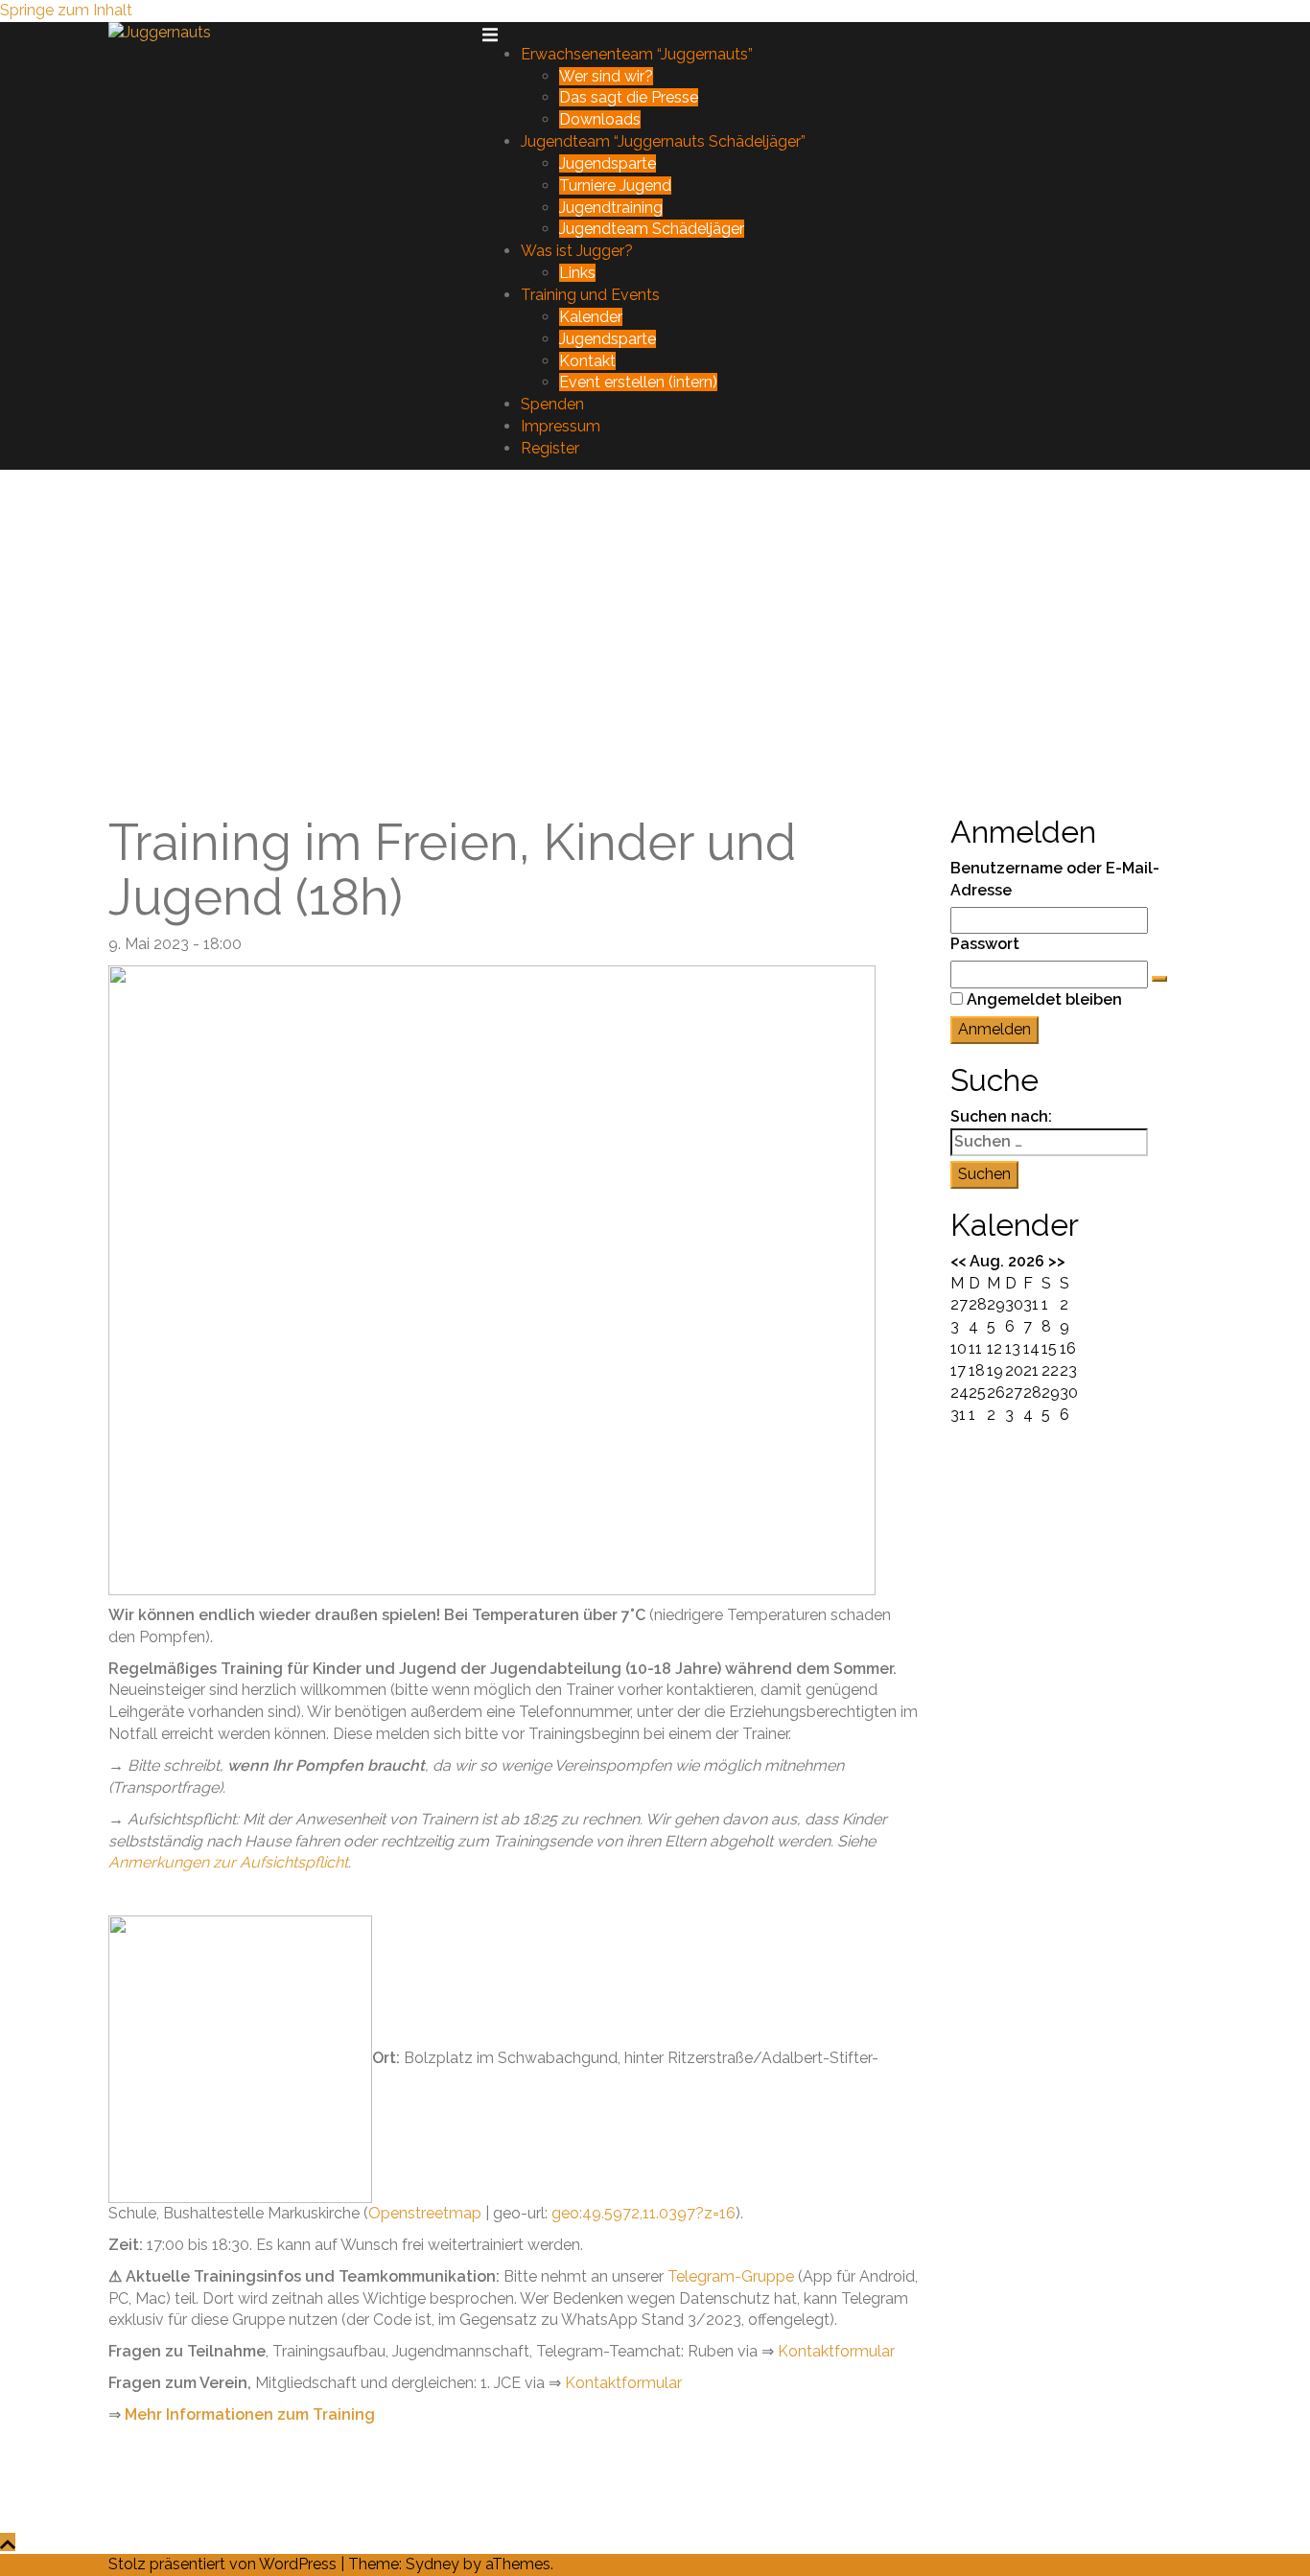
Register (550, 448)
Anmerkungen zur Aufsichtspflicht (228, 1862)
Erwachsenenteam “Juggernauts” (637, 54)
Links (577, 273)
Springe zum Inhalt (66, 10)
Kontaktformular (836, 2351)
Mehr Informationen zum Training (250, 2414)
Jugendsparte (608, 163)
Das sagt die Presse (629, 97)
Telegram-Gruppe (731, 2276)
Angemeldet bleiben (1044, 999)
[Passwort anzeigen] (1159, 979)
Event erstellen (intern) (638, 382)
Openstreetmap (425, 2213)
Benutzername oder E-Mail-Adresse (1055, 879)
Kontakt (587, 361)
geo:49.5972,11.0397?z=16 (643, 2213)
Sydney (433, 2564)
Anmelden (994, 1029)
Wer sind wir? (606, 76)
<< (958, 1261)
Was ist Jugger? (577, 251)
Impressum (561, 426)
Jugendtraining (611, 208)
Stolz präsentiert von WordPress (222, 2564)
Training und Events (590, 295)
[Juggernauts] (160, 32)
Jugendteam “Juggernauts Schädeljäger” (663, 141)
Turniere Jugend (615, 186)
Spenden (552, 404)
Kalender (591, 317)
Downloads (600, 119)
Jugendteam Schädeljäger (652, 229)
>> (1057, 1261)
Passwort (985, 944)
